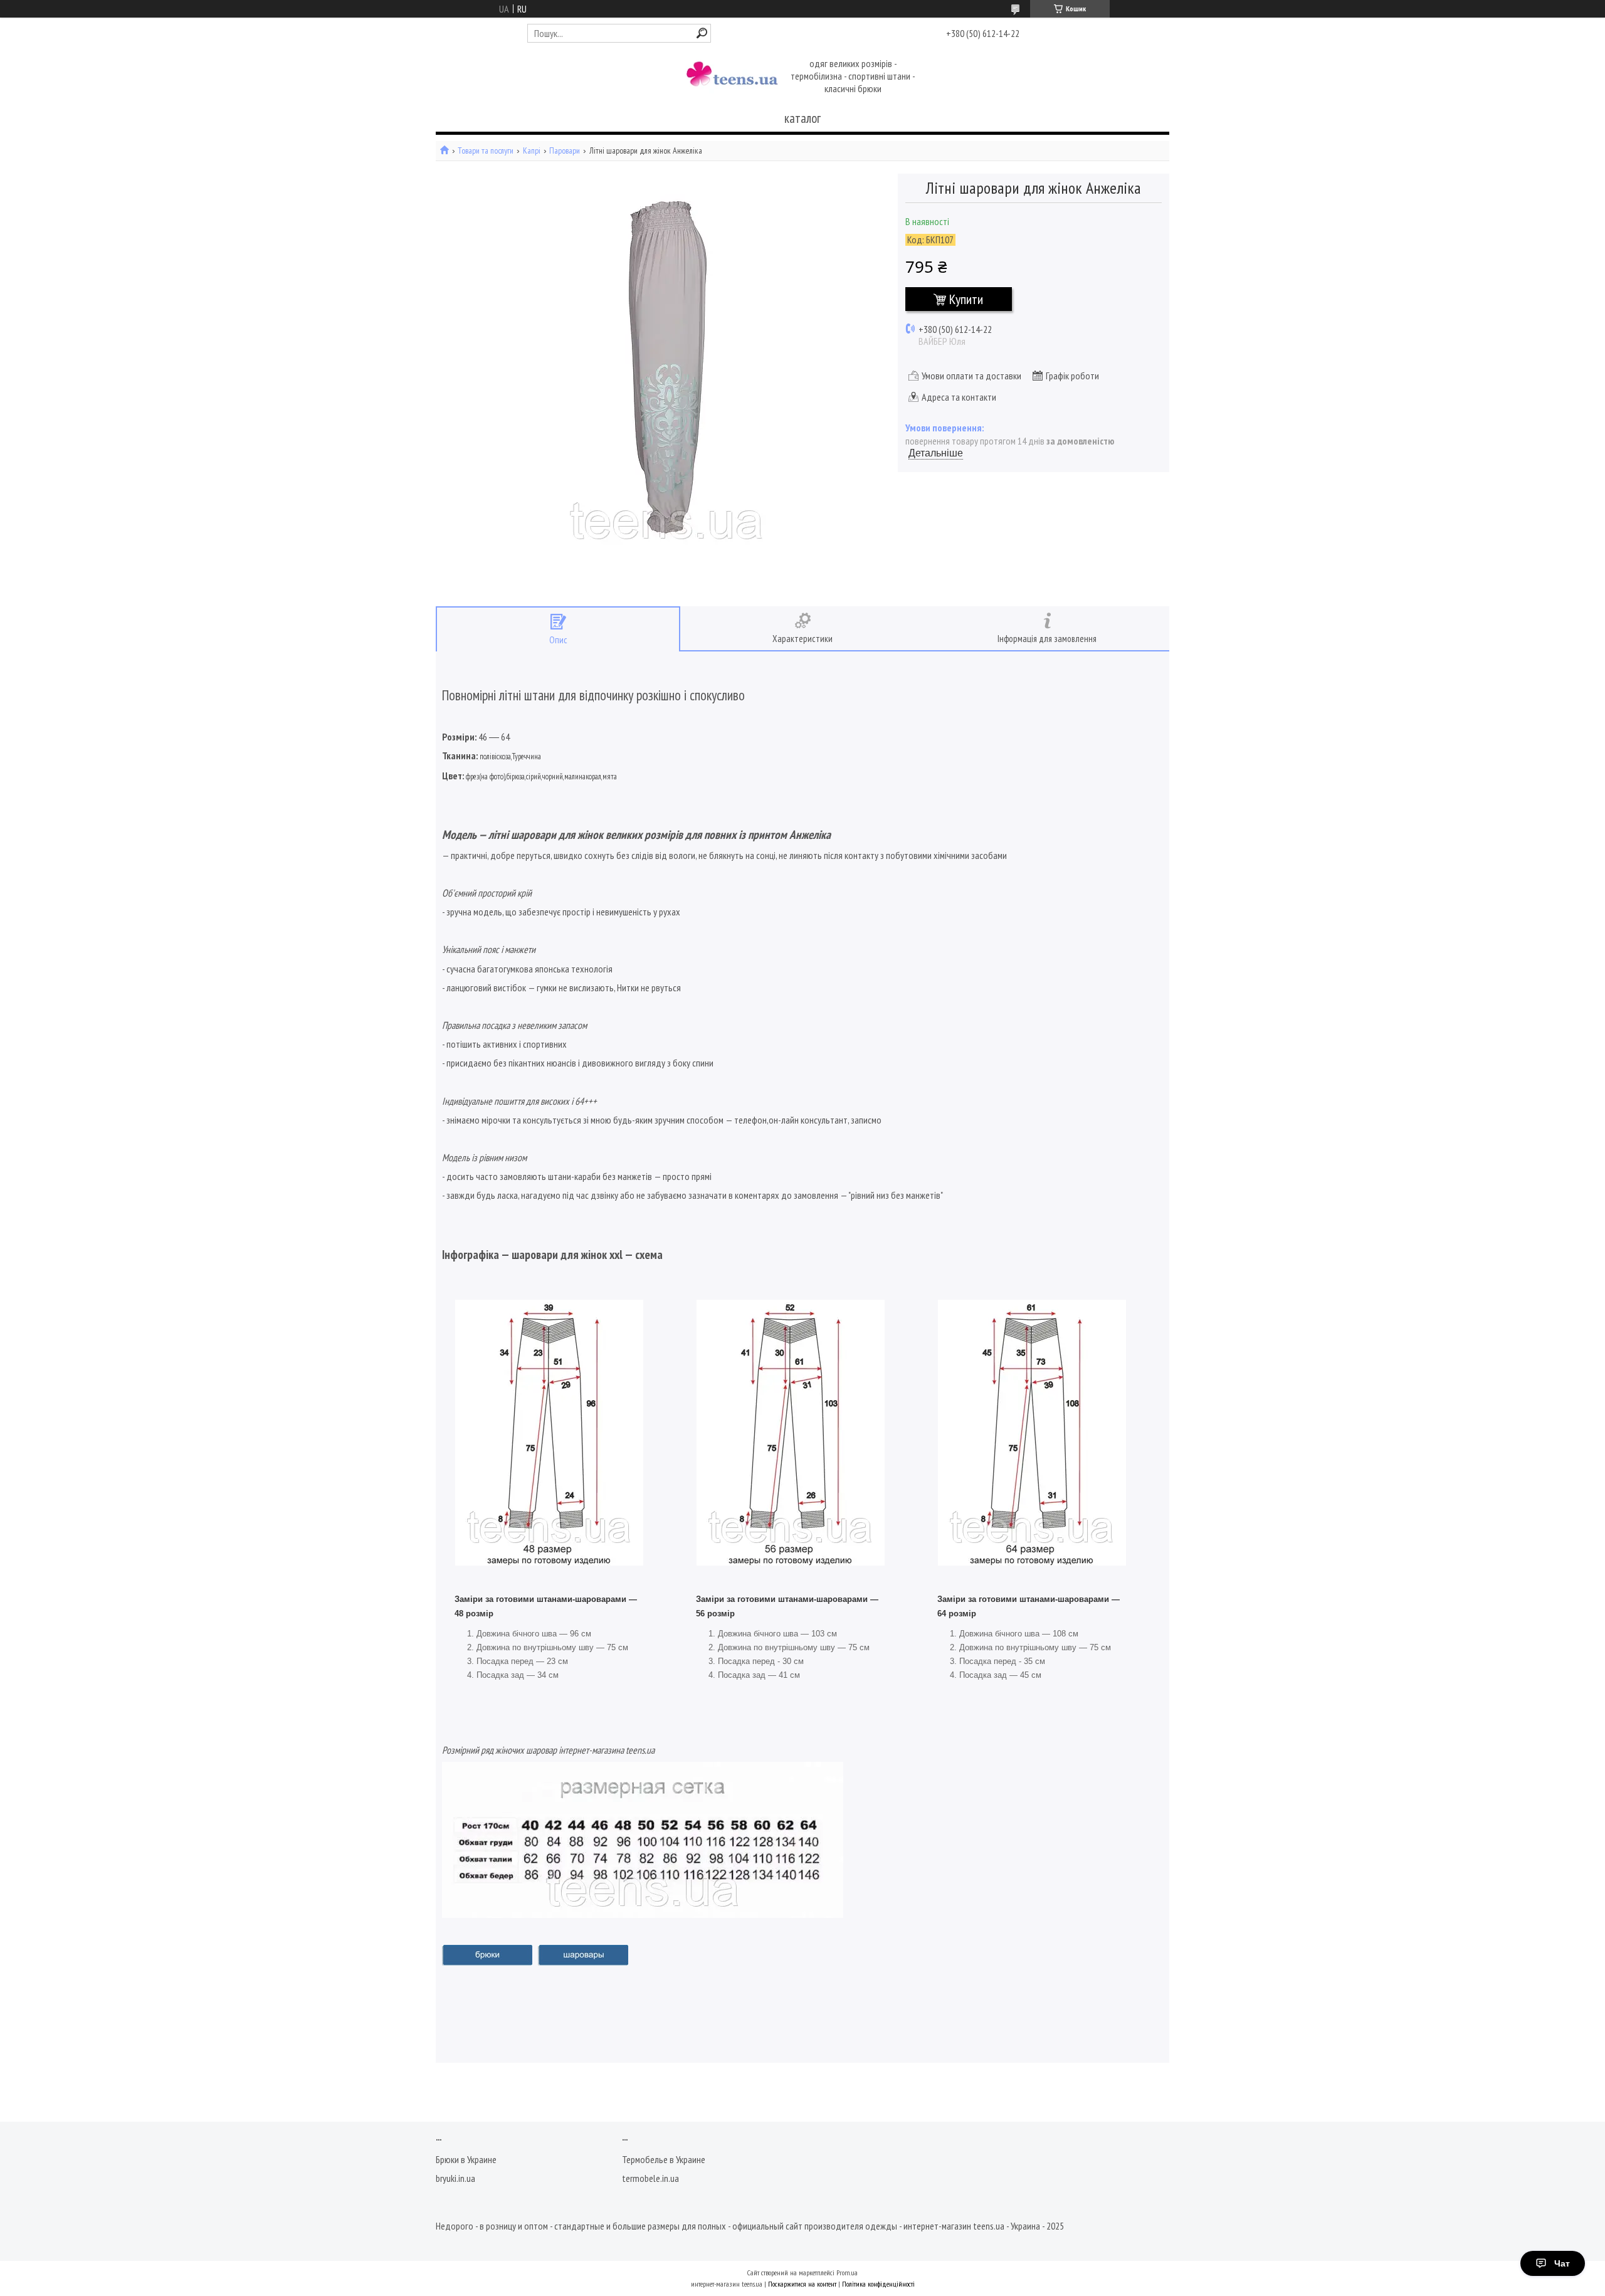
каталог (802, 118)
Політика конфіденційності (878, 2284)
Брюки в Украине (466, 2159)
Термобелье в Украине (664, 2159)
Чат (1562, 2263)
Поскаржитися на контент (802, 2284)
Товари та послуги (486, 151)
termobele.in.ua (650, 2178)
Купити (966, 299)
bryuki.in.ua (455, 2178)
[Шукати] (702, 33)
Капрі (532, 151)
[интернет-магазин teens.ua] (732, 77)
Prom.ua (847, 2272)
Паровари (565, 151)
